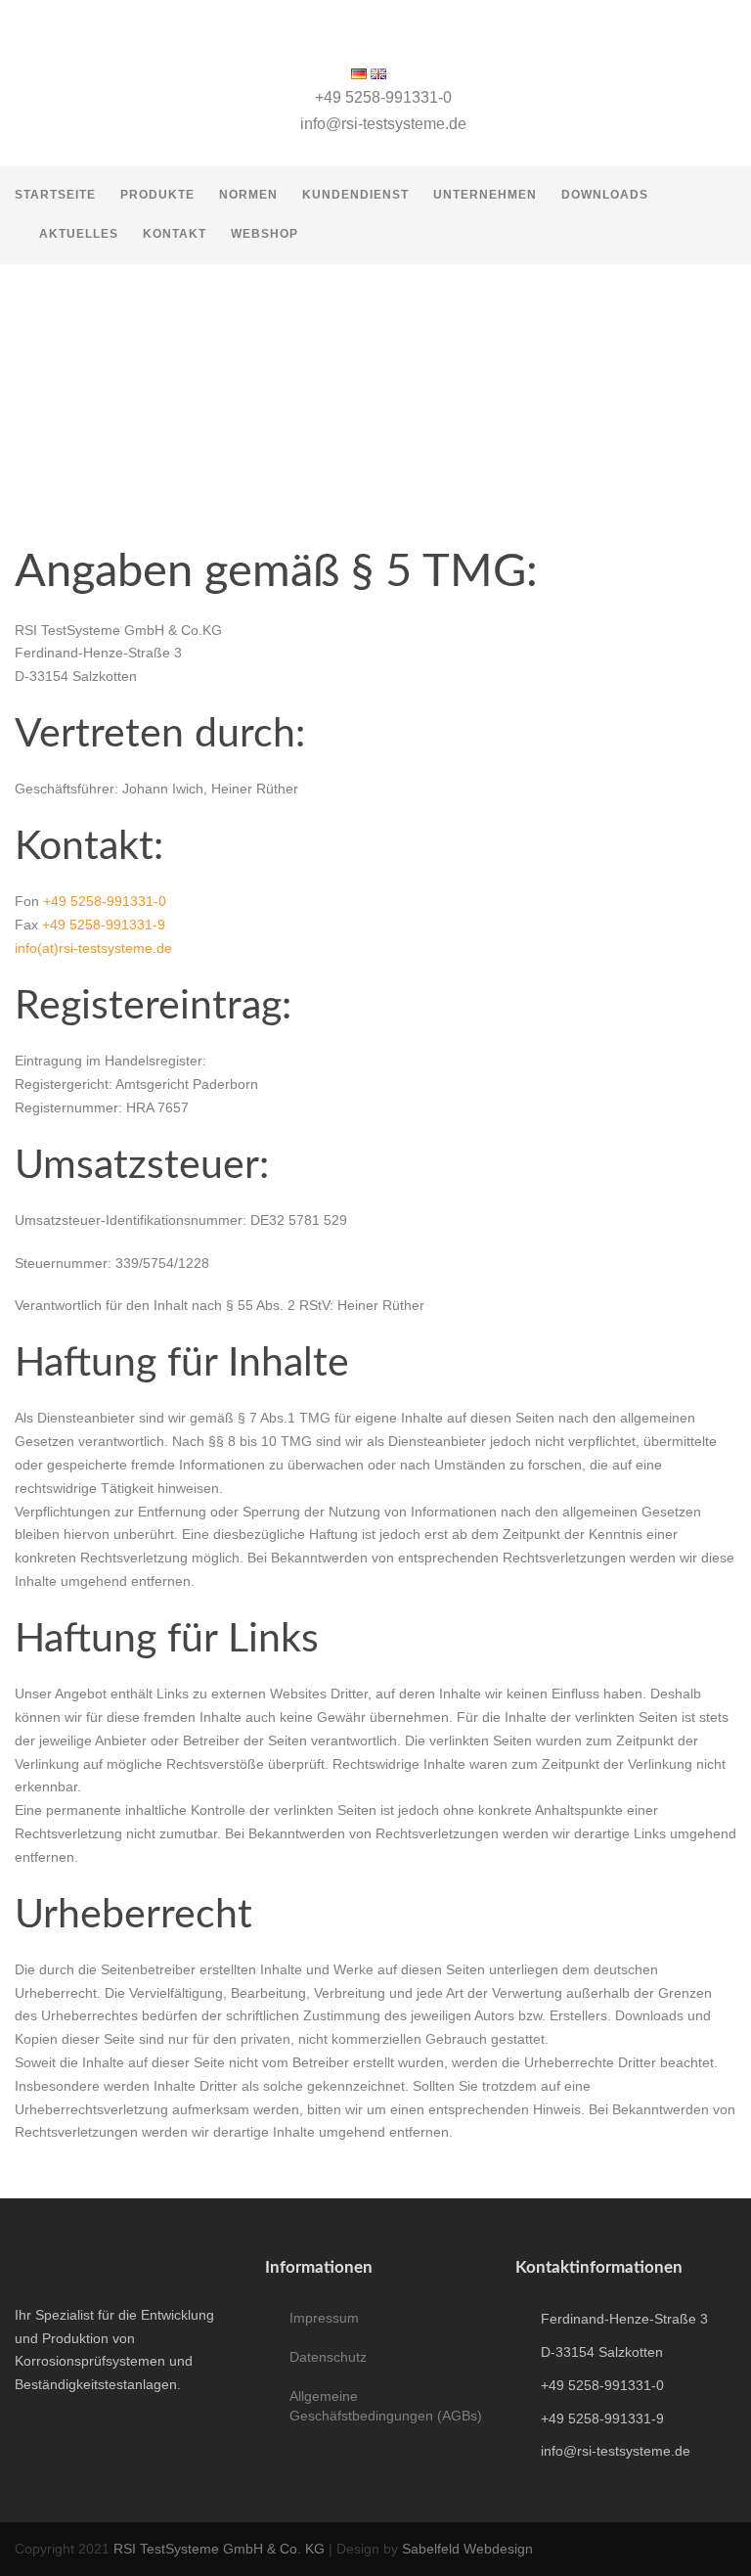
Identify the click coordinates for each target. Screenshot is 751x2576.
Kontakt (175, 234)
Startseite (55, 195)
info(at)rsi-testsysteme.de (93, 948)
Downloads (605, 195)
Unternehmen (485, 195)
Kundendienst (355, 195)
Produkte (157, 195)
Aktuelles (79, 234)
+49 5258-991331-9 (104, 925)
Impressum (324, 2318)
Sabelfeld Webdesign (467, 2549)
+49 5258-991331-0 (105, 901)
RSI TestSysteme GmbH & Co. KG (219, 2549)
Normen (248, 195)
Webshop (265, 234)
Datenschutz (328, 2357)
